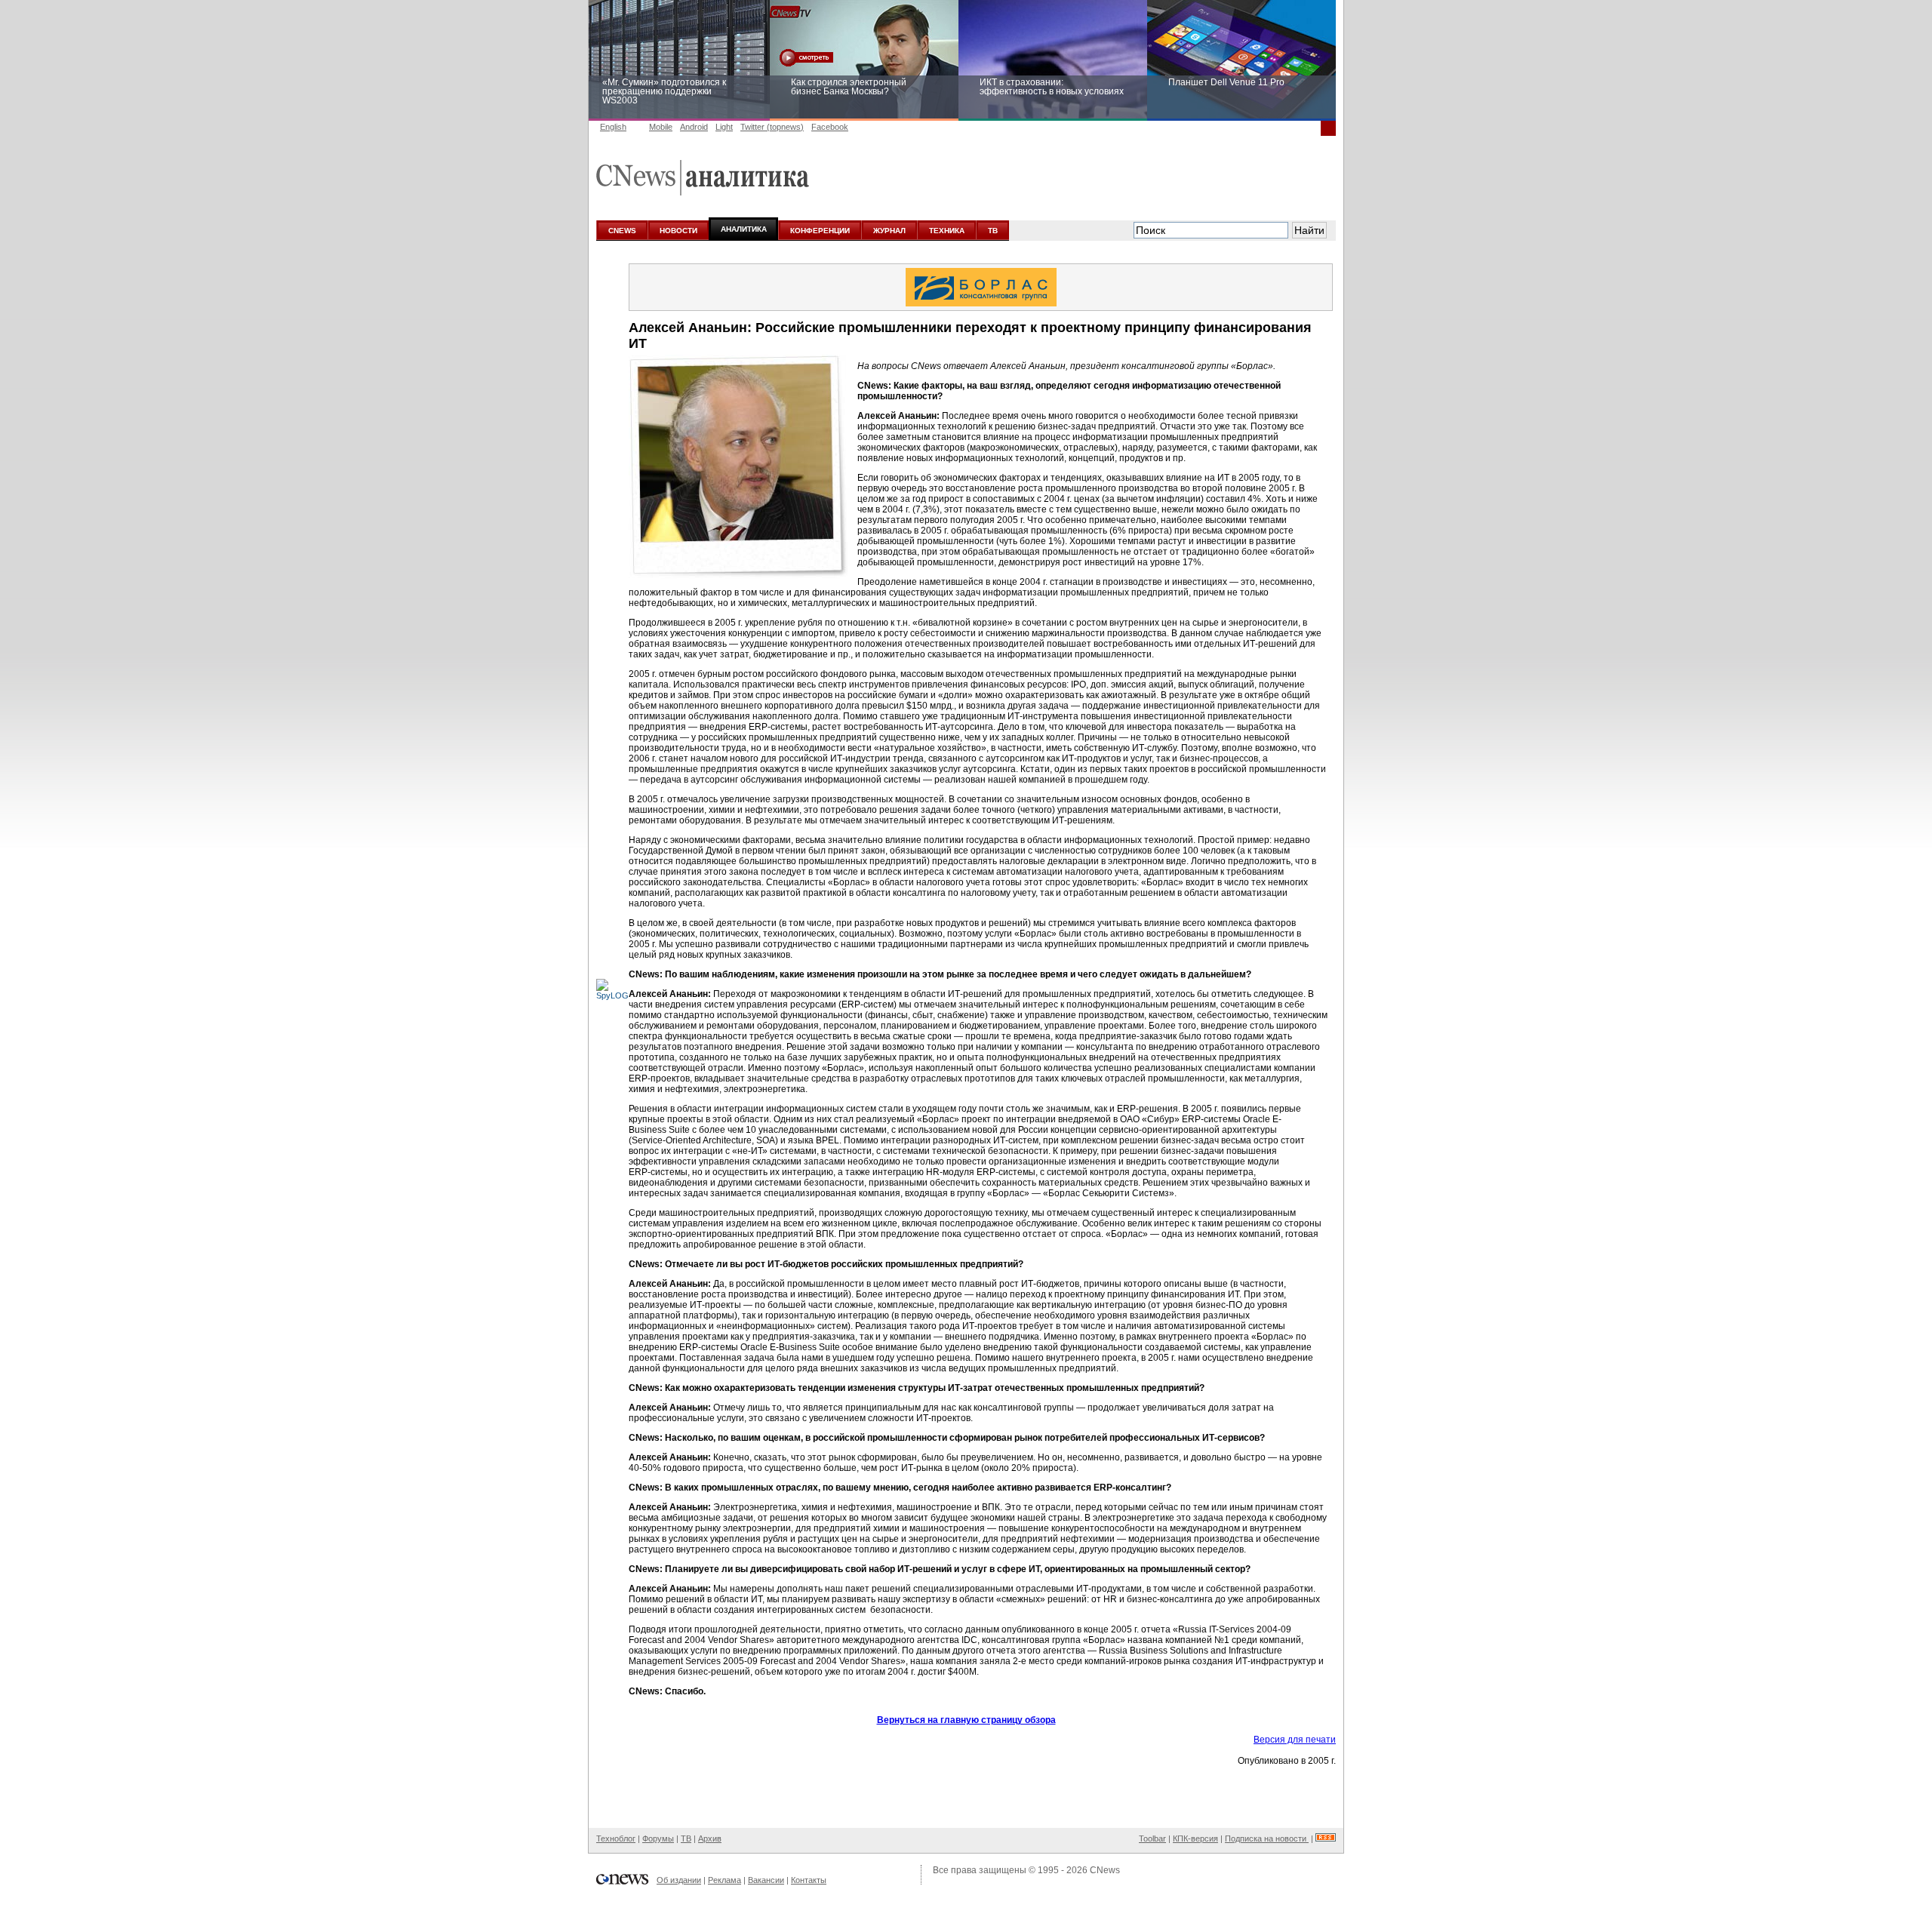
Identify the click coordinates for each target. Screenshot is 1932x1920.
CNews (1105, 1870)
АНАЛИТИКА (744, 229)
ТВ (993, 231)
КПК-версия (1195, 1838)
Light (724, 127)
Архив (710, 1838)
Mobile (661, 127)
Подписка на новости (1267, 1838)
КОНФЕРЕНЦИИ (820, 231)
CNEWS (622, 231)
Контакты (809, 1880)
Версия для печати (1295, 1740)
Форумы (658, 1838)
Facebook (830, 127)
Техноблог (616, 1838)
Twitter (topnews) (772, 127)
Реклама (724, 1880)
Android (694, 127)
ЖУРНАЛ (889, 231)
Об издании (679, 1880)
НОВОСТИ (678, 231)
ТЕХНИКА (947, 231)
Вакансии (766, 1880)
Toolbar (1152, 1838)
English (613, 127)
